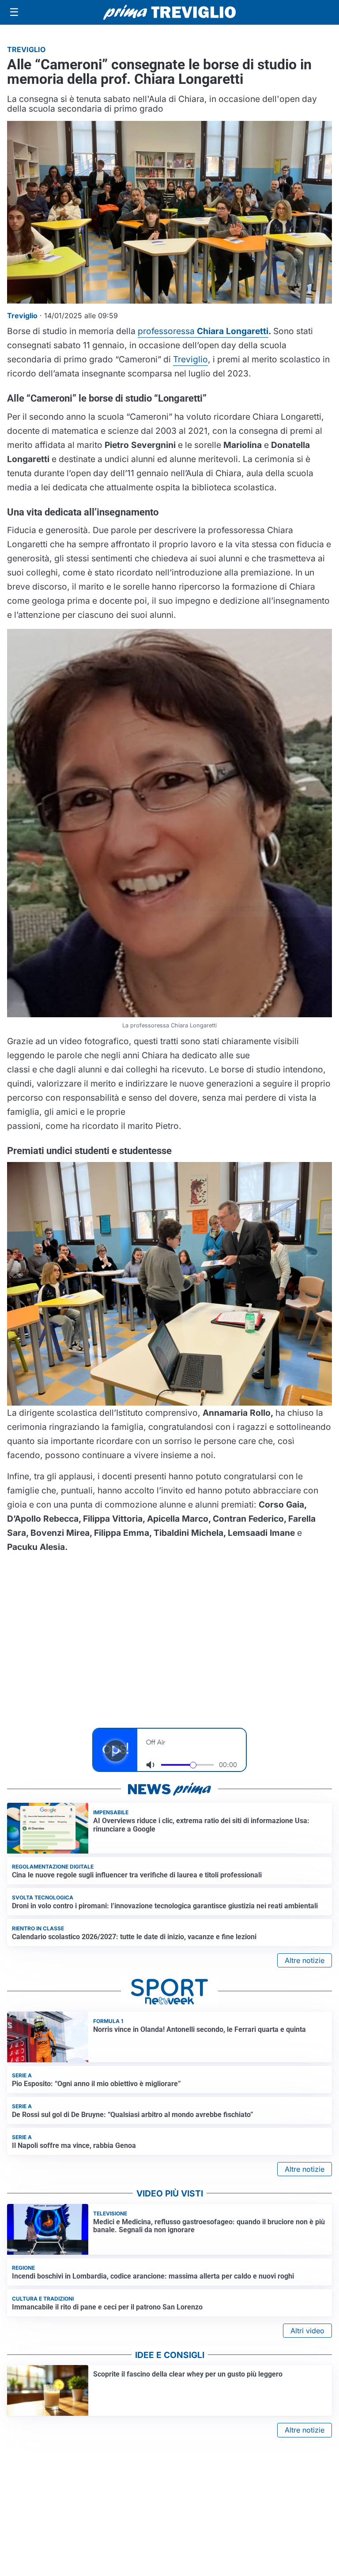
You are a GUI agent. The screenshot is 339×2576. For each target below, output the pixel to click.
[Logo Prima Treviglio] (169, 12)
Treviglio (190, 359)
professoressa (203, 331)
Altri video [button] (307, 2331)
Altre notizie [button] (305, 1960)
